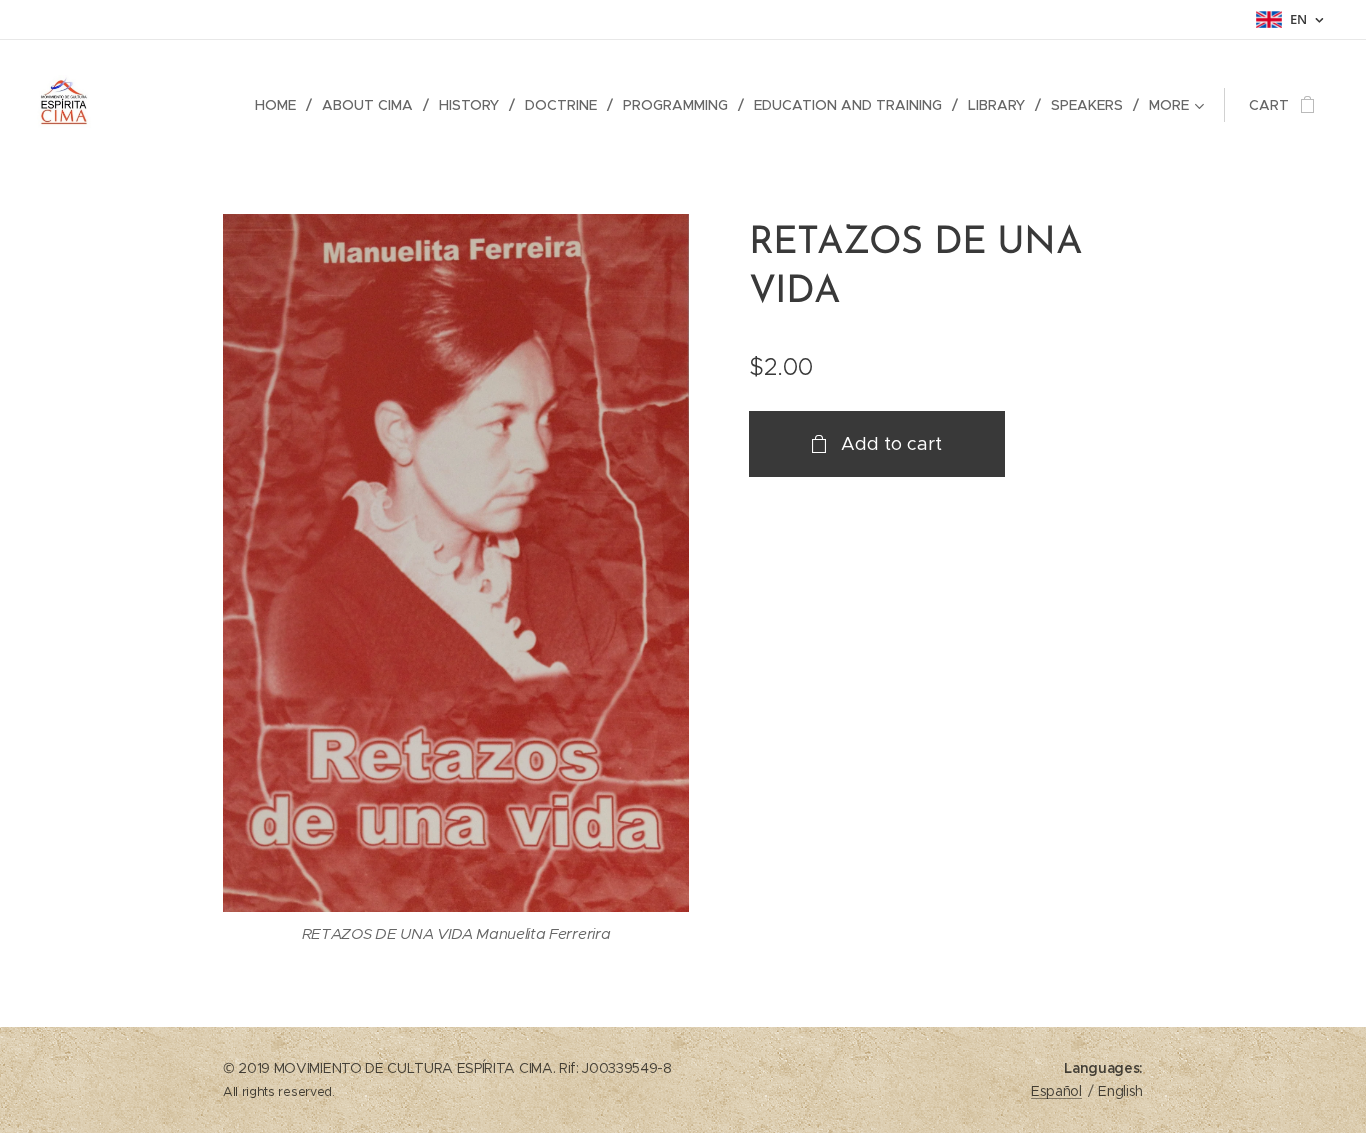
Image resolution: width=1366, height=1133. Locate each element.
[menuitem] (281, 105)
